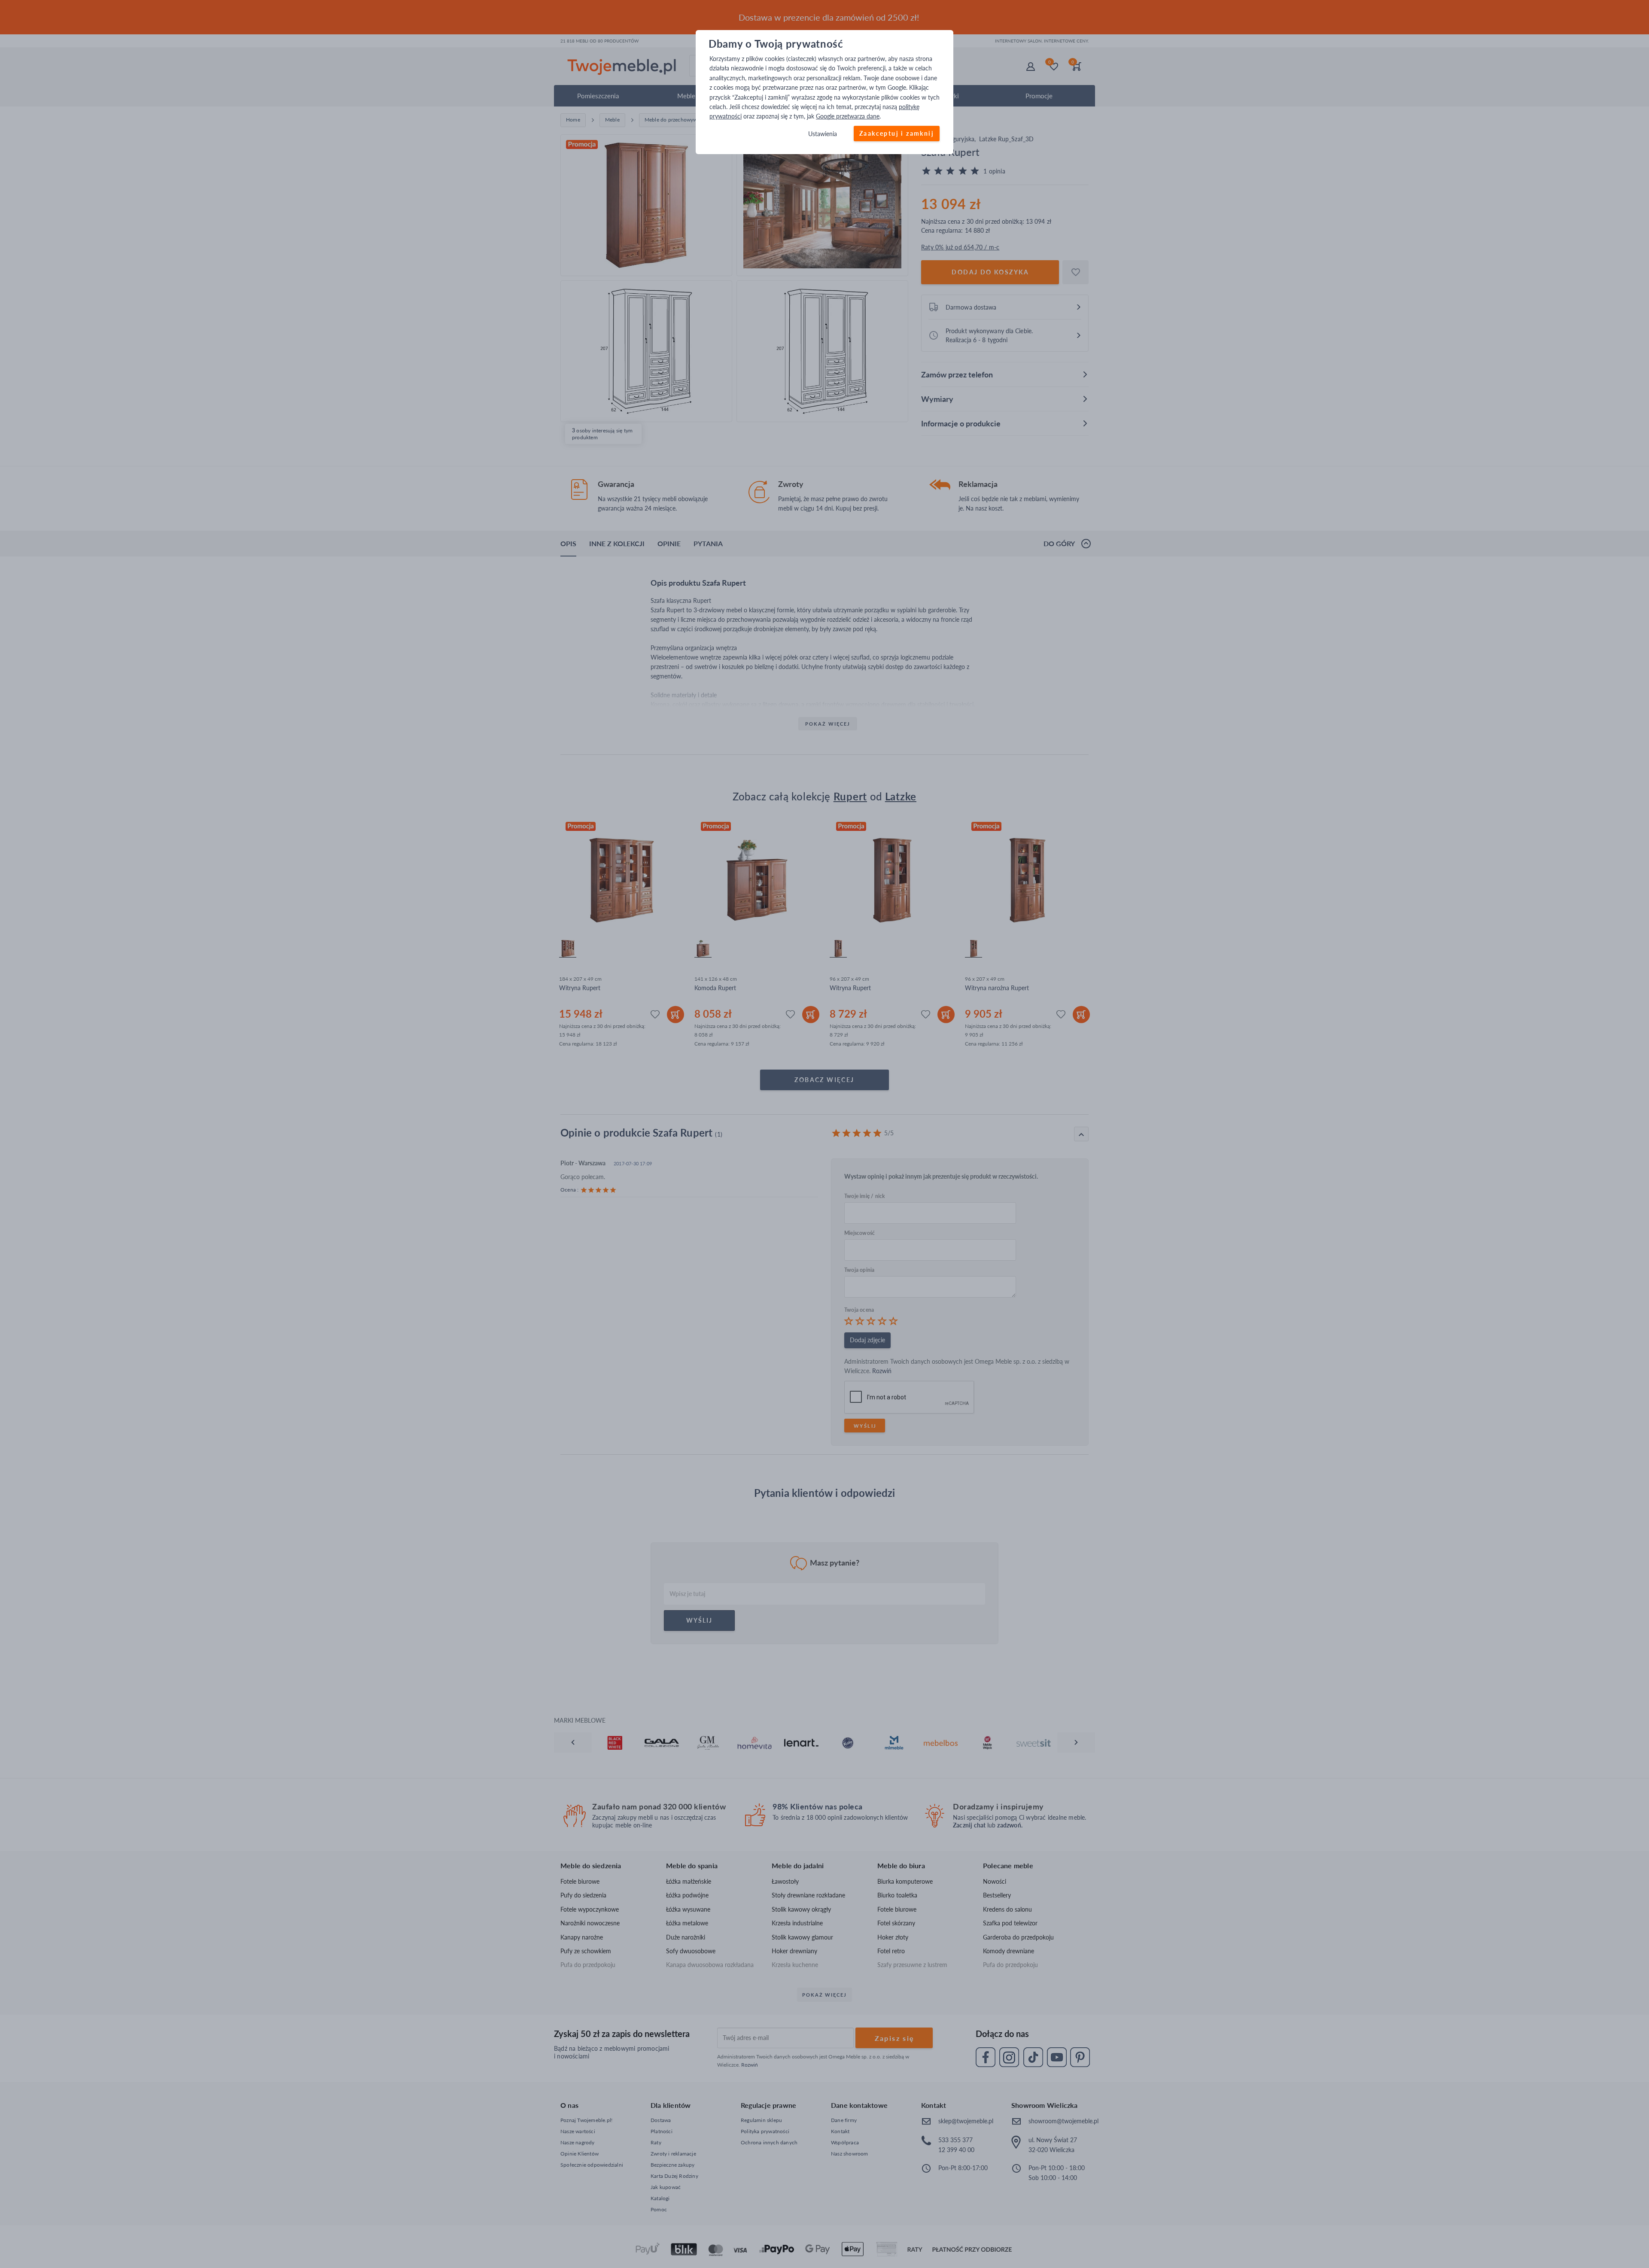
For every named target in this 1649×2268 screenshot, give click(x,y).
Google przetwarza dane (848, 117)
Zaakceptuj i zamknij (897, 133)
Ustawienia (823, 134)
